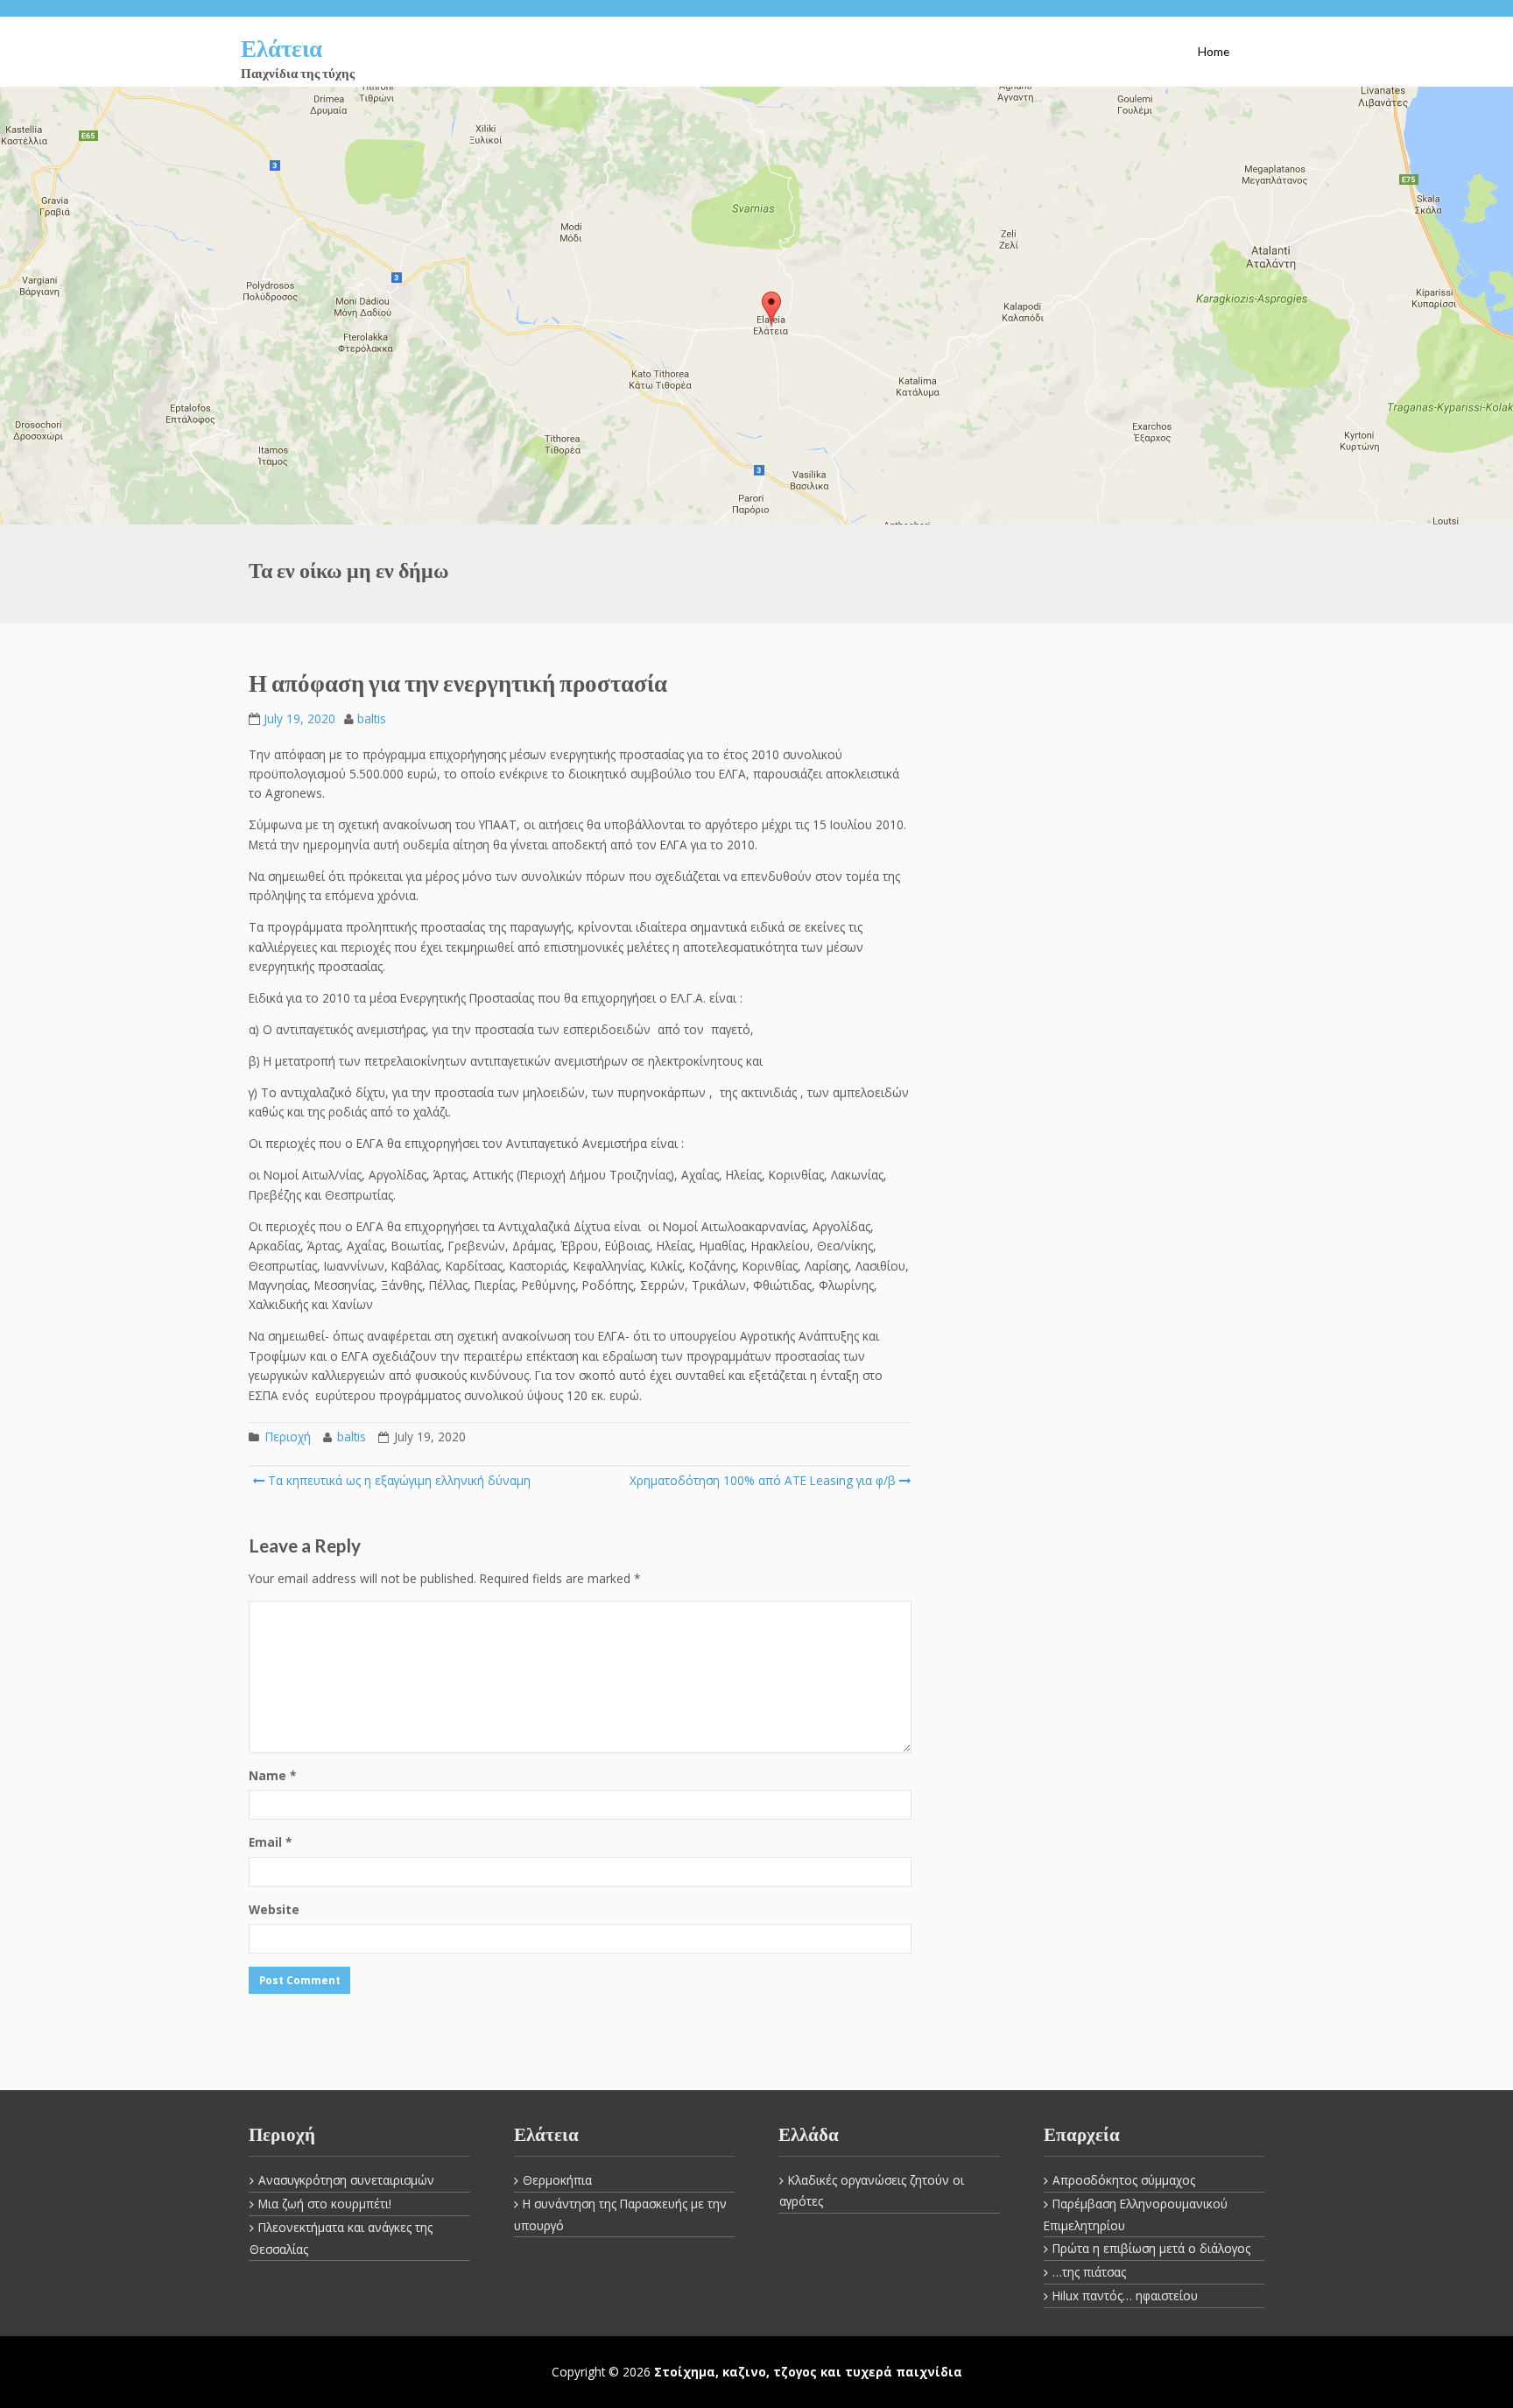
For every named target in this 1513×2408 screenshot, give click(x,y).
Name (272, 1775)
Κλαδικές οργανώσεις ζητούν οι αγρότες (872, 2191)
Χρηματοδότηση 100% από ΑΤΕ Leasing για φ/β (763, 1480)
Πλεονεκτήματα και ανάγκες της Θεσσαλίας (341, 2238)
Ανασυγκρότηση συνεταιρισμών (346, 2180)
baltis (372, 718)
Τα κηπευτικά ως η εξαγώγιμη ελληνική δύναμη (398, 1480)
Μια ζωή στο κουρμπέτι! (325, 2204)
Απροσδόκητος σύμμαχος (1124, 2180)
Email (270, 1842)
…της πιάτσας (1089, 2272)
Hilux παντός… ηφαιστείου (1125, 2295)
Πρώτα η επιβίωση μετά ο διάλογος (1151, 2248)
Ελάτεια (281, 48)
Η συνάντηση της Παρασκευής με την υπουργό (620, 2214)
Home (1214, 52)
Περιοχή (288, 1436)
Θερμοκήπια (557, 2180)
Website (274, 1909)
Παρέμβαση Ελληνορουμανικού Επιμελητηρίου (1136, 2214)
